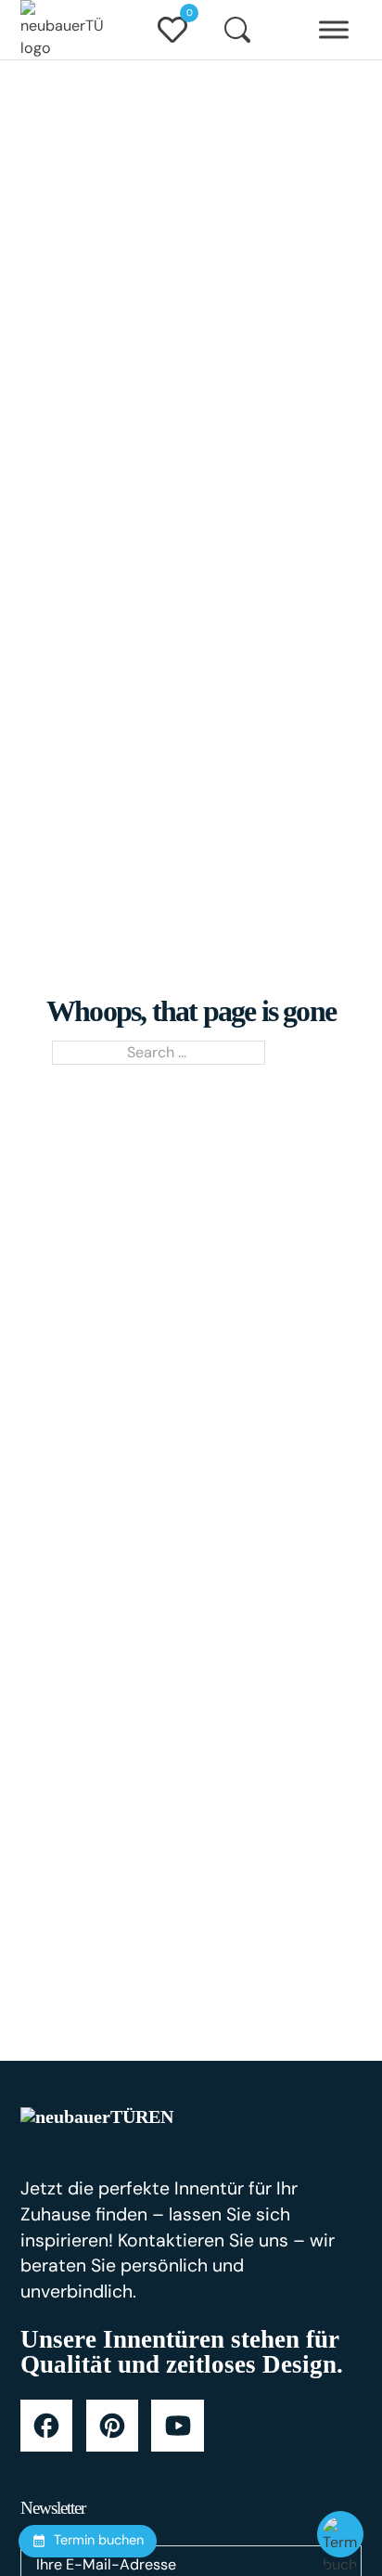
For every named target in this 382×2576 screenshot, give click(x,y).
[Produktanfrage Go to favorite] (172, 30)
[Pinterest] (112, 2426)
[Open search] (237, 30)
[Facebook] (46, 2426)
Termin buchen (99, 2540)
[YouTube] (177, 2426)
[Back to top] (340, 2488)
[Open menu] (334, 30)
